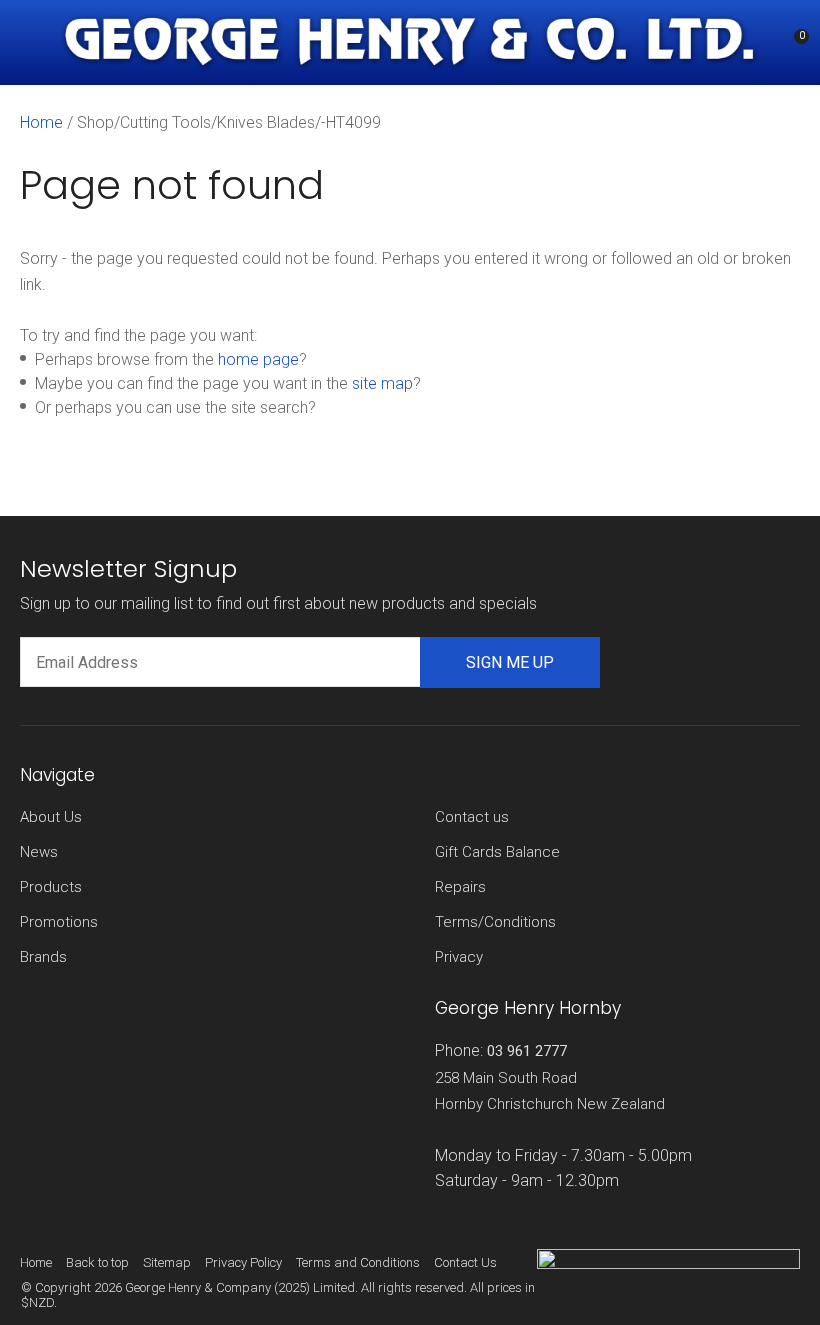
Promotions (59, 922)
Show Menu (32, 42)
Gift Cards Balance (497, 852)
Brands (43, 957)
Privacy (459, 957)
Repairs (460, 887)
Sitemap (167, 1262)
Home (41, 122)
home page (258, 359)
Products (51, 887)
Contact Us (465, 1262)
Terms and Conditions (358, 1262)
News (39, 852)
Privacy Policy (243, 1262)
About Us (51, 817)
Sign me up (510, 662)
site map (382, 383)
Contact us (472, 817)
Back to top (97, 1262)
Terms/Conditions (495, 922)
